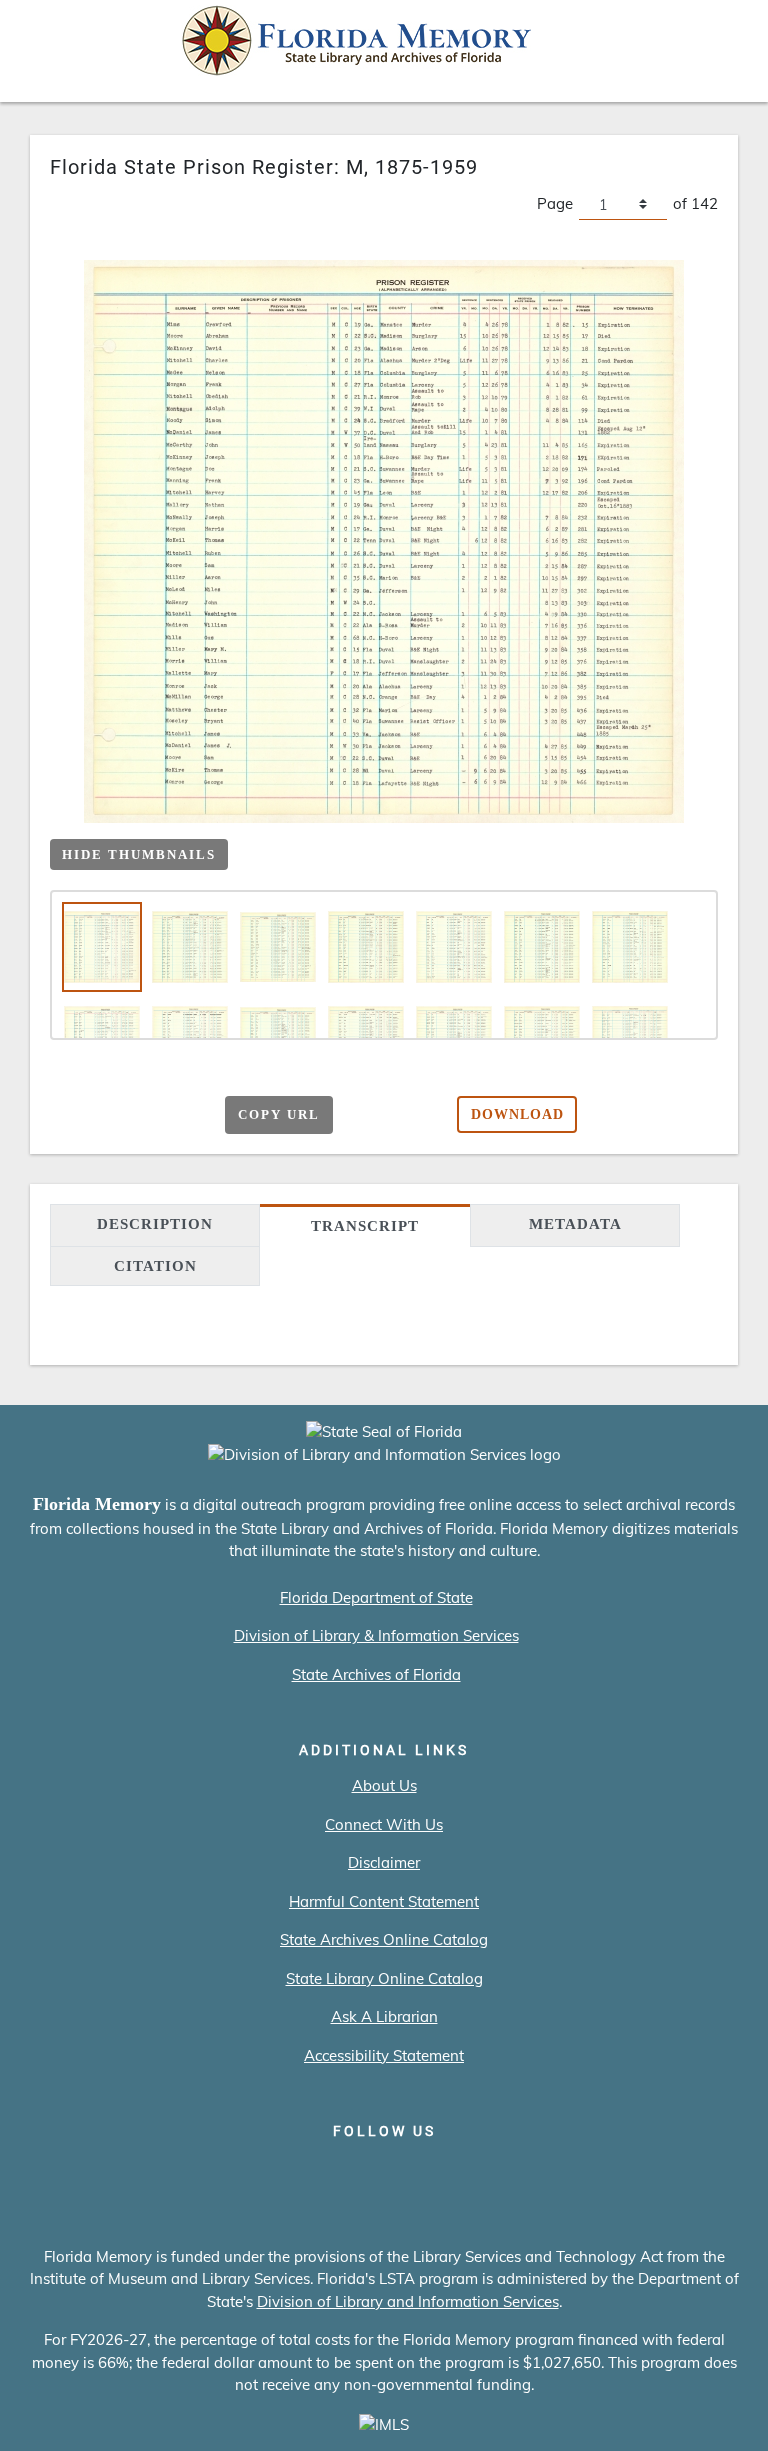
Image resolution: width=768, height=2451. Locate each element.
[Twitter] (327, 2173)
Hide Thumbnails (139, 854)
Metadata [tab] (575, 1224)
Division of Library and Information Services (408, 2301)
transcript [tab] (365, 1226)
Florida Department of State (376, 1597)
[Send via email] (65, 1111)
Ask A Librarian (384, 2016)
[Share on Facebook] (104, 1111)
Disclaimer (384, 1862)
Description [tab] (155, 1224)
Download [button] (517, 1114)
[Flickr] (498, 2173)
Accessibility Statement (384, 2055)
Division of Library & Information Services (376, 1635)
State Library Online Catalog (384, 1978)
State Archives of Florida (376, 1674)
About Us (384, 1785)
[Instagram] (384, 2173)
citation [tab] (155, 1266)
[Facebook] (270, 2173)
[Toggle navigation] (724, 46)
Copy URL (279, 1114)
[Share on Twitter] (143, 1111)
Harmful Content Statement (384, 1901)
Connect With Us (384, 1824)
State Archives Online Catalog (384, 1939)
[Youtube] (441, 2173)
